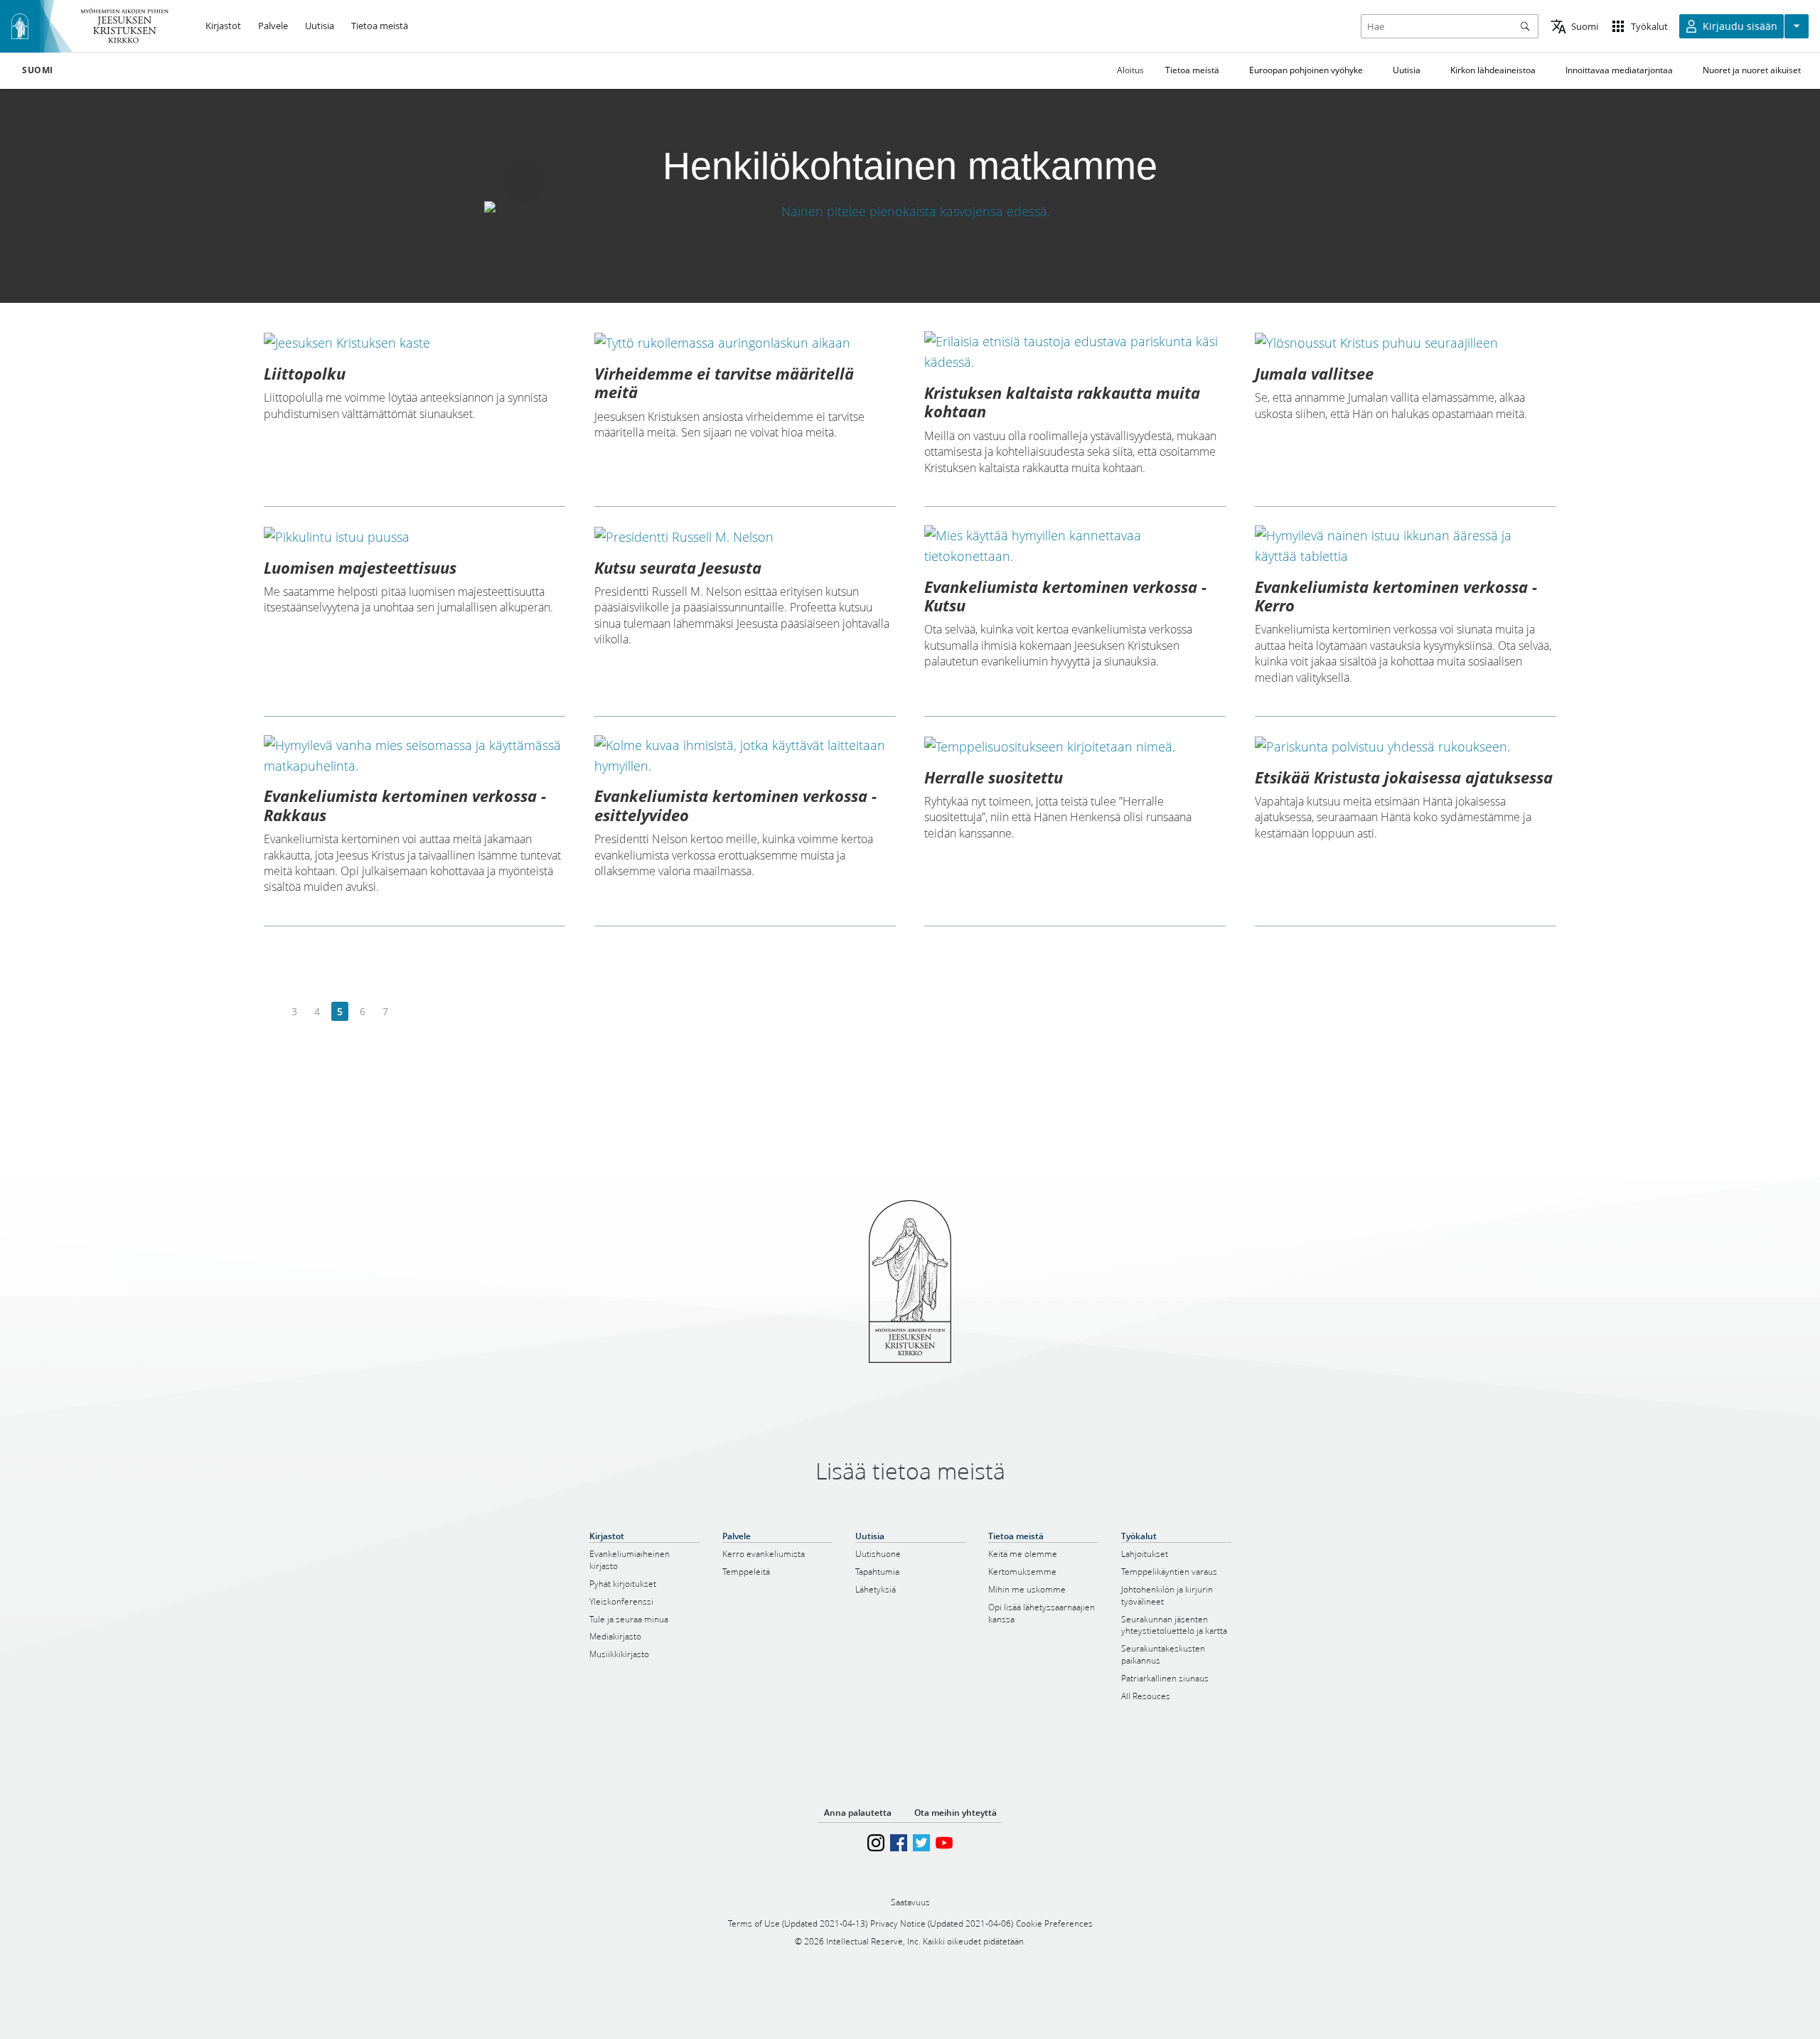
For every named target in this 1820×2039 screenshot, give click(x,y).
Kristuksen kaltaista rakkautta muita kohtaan (1062, 402)
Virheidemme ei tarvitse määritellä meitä (724, 382)
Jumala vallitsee (1314, 373)
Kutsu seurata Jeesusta (678, 567)
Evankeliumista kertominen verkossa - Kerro (1396, 596)
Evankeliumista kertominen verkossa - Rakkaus (405, 805)
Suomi (38, 70)
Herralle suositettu (994, 777)
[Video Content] (910, 211)
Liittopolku (305, 373)
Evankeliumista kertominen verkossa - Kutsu (1065, 596)
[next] (408, 1012)
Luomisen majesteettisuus (360, 567)
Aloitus (1130, 70)
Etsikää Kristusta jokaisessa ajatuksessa (1404, 777)
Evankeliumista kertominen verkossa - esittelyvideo (735, 805)
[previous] (272, 1012)
